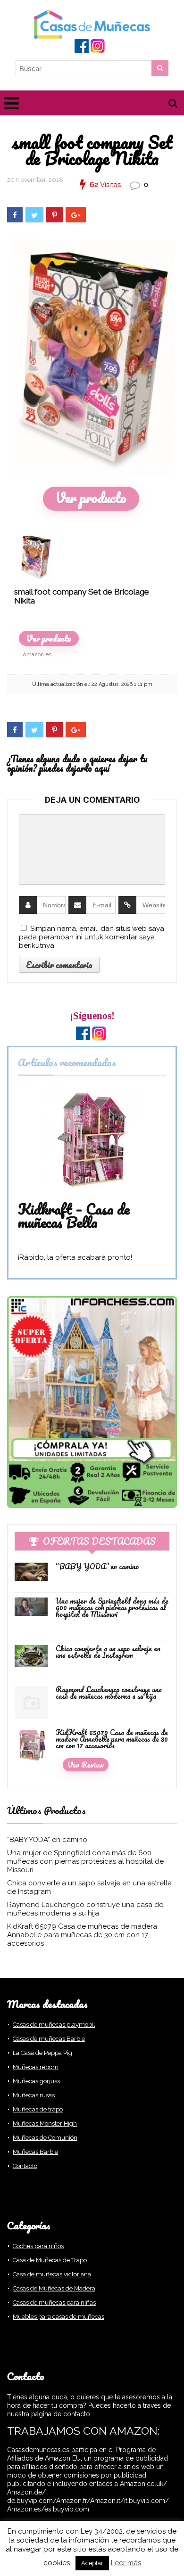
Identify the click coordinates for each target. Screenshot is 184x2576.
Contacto (25, 2166)
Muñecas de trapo (38, 2109)
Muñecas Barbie (35, 2152)
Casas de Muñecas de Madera (54, 2288)
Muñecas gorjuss (36, 2081)
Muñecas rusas (34, 2095)
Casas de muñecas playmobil (54, 2025)
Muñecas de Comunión (45, 2138)
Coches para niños (38, 2246)
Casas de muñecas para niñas (54, 2303)
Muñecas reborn (36, 2067)
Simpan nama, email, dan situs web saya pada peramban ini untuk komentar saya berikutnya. (92, 937)
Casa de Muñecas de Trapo (50, 2260)
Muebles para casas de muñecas (59, 2317)
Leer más (126, 2563)
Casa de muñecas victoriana (52, 2274)
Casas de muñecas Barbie (49, 2039)
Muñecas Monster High (45, 2124)
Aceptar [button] (92, 2563)
